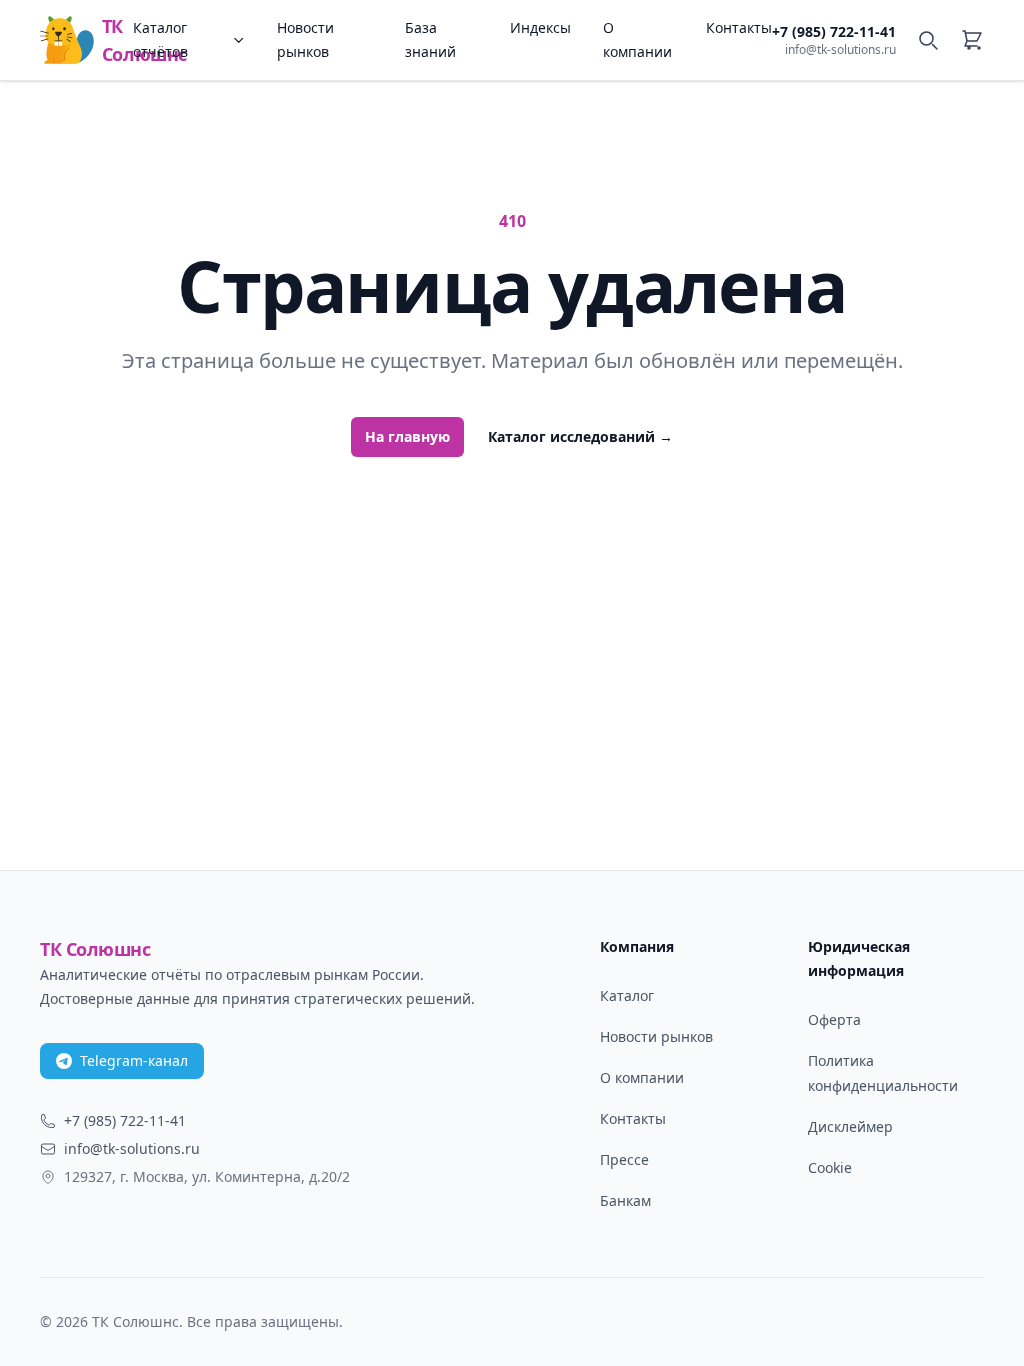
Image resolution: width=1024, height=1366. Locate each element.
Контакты (739, 27)
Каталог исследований (580, 436)
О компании (637, 39)
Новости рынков (305, 39)
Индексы (540, 27)
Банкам (625, 1200)
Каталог (627, 995)
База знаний (430, 39)
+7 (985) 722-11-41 (834, 31)
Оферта (834, 1019)
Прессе (624, 1159)
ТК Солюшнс (117, 40)
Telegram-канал (134, 1060)
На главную (407, 436)
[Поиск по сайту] (928, 40)
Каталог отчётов (160, 39)
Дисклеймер (850, 1126)
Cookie (830, 1167)
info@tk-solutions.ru (840, 50)
